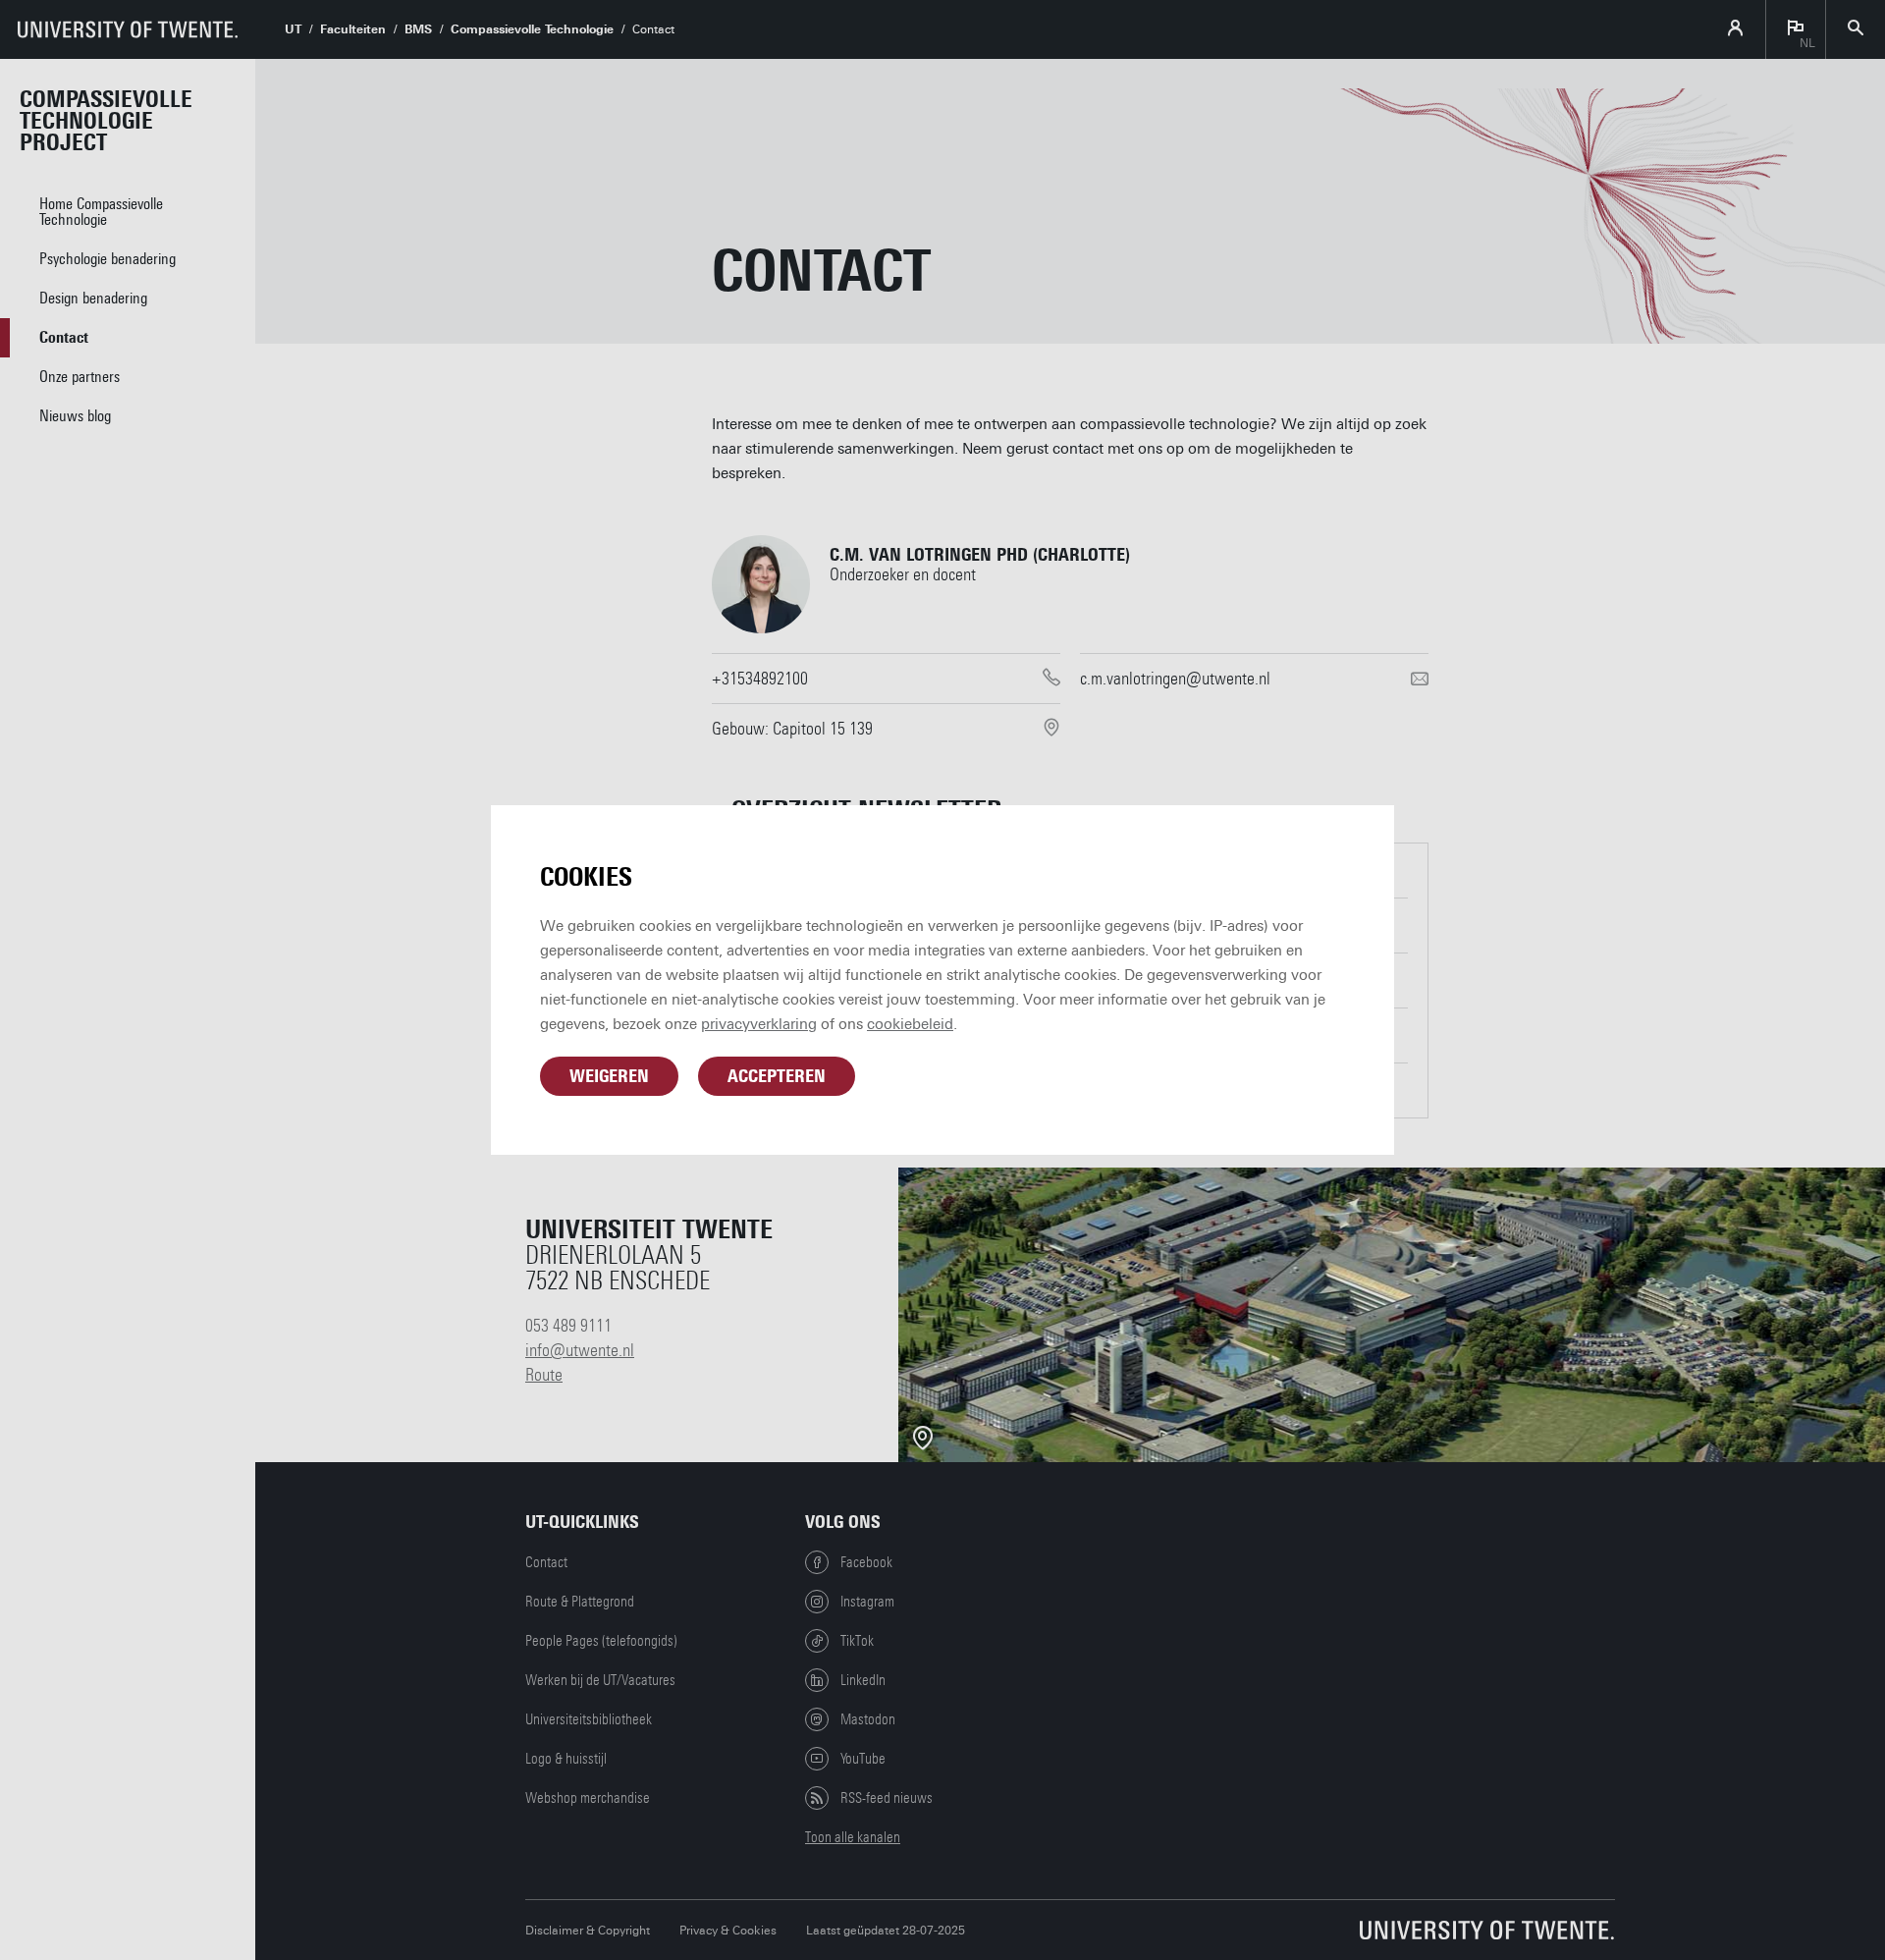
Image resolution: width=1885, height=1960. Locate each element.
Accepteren (777, 1076)
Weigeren (609, 1076)
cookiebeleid (910, 1024)
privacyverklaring (759, 1024)
